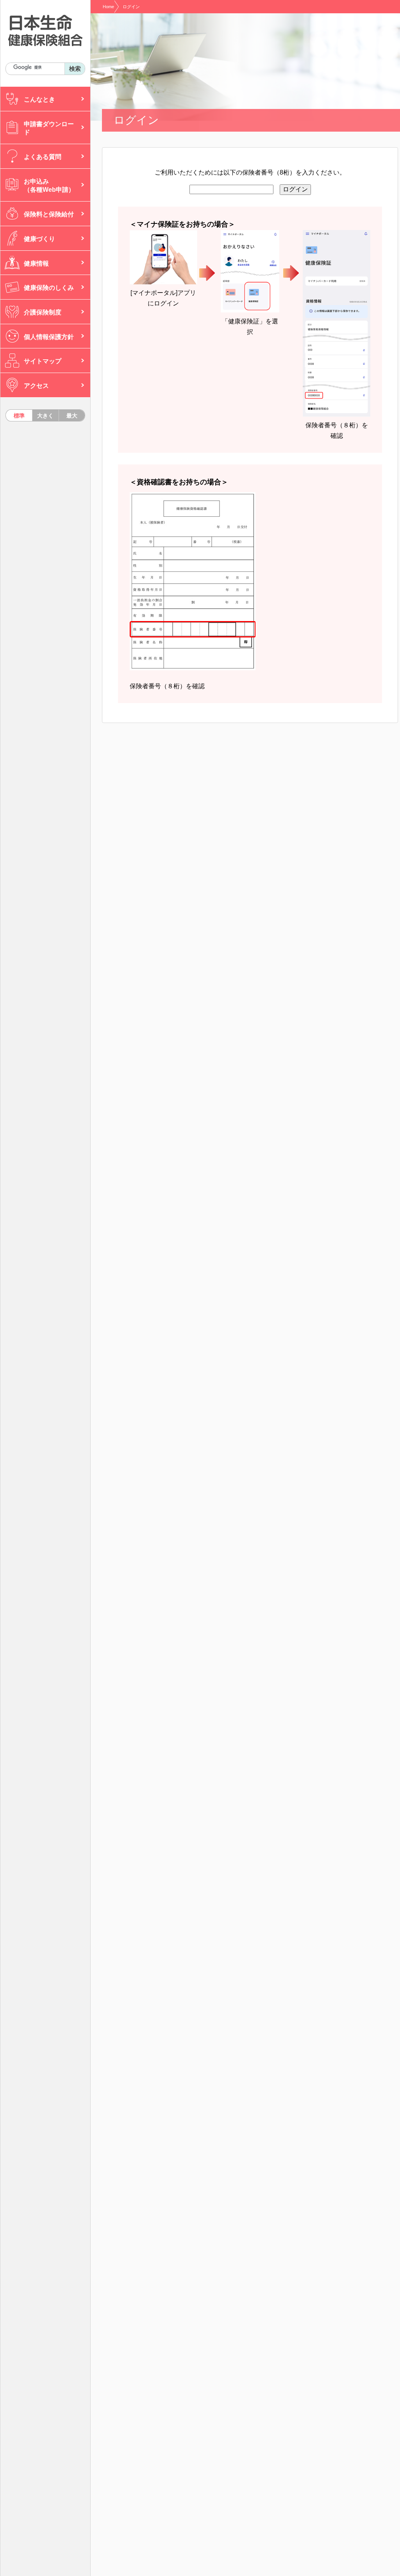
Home (108, 7)
